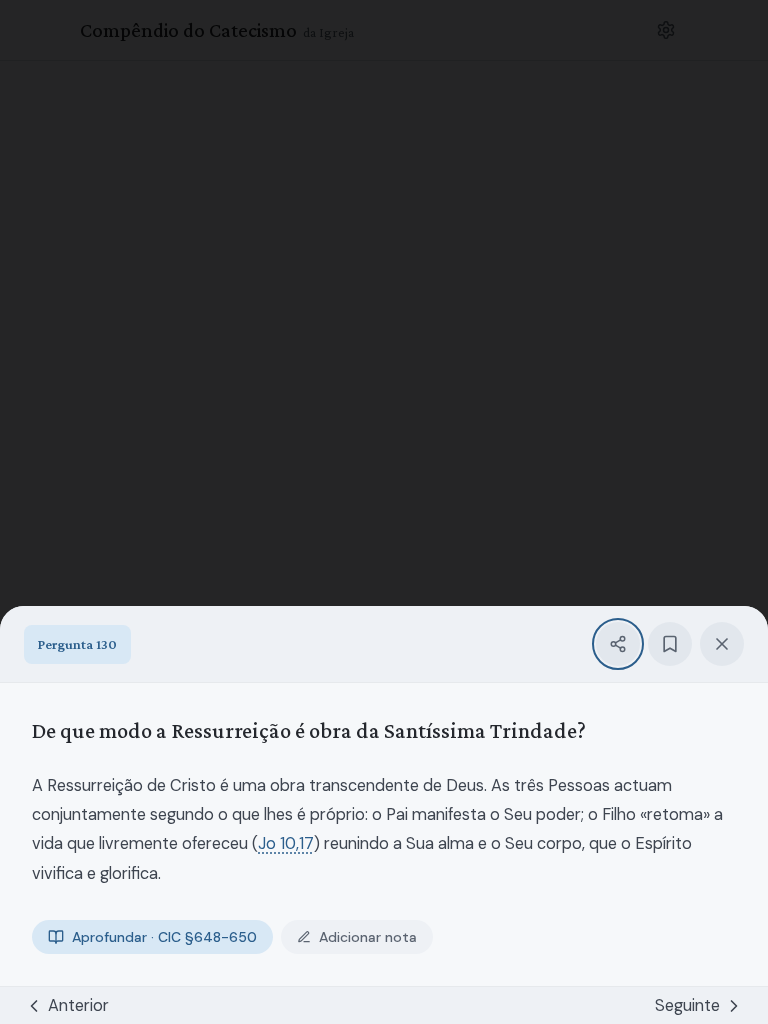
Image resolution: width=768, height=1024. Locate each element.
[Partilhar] (618, 644)
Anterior (78, 1005)
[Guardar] (670, 644)
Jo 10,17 (286, 843)
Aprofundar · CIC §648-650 (164, 937)
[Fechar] (722, 644)
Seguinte (687, 1005)
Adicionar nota (368, 937)
